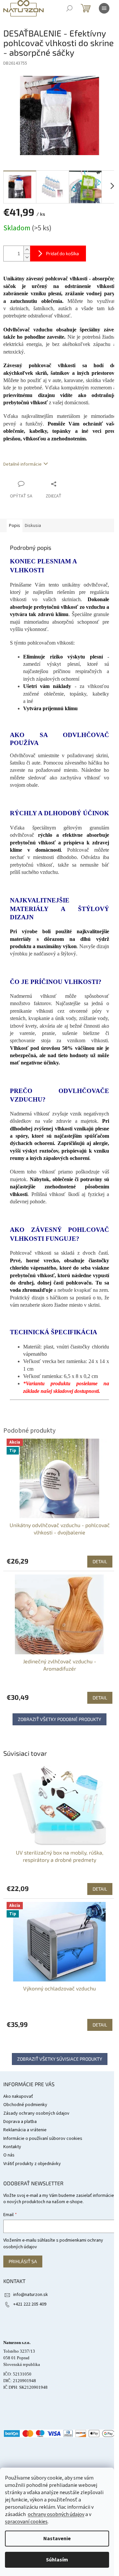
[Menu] (104, 8)
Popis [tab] (15, 526)
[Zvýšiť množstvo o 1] (27, 250)
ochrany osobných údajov (56, 2514)
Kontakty (12, 2147)
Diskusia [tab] (33, 526)
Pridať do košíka (62, 253)
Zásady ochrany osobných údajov (36, 2113)
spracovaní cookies (26, 2522)
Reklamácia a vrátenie (25, 2130)
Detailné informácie (22, 464)
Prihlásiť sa (23, 2261)
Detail (100, 1889)
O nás (9, 2155)
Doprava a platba (20, 2122)
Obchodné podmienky (25, 2105)
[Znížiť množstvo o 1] (27, 257)
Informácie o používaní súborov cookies (43, 2139)
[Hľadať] (69, 8)
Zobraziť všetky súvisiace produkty (60, 2059)
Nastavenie (57, 2539)
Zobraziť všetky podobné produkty (59, 1719)
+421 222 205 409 (30, 2304)
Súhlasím (57, 2560)
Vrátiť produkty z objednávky (32, 2164)
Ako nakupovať (18, 2096)
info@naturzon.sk (31, 2295)
